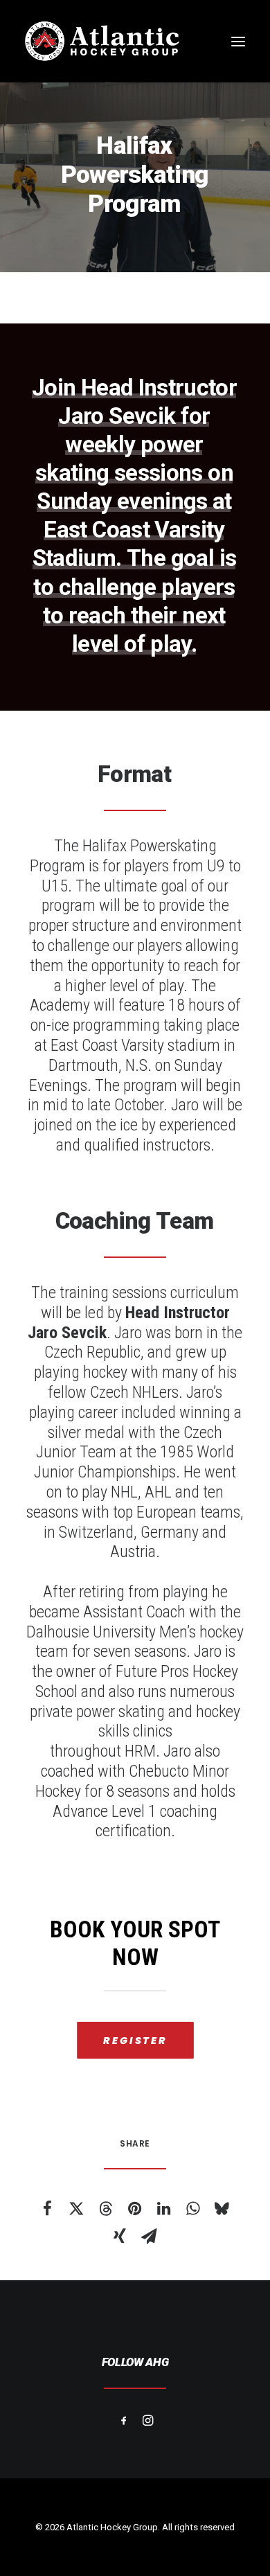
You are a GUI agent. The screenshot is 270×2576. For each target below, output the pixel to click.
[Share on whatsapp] (192, 2208)
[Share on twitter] (76, 2208)
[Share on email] (149, 2236)
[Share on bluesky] (222, 2208)
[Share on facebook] (47, 2208)
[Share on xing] (120, 2236)
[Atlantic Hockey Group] (102, 41)
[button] (238, 41)
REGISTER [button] (135, 2041)
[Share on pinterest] (134, 2208)
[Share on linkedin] (163, 2208)
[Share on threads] (105, 2208)
